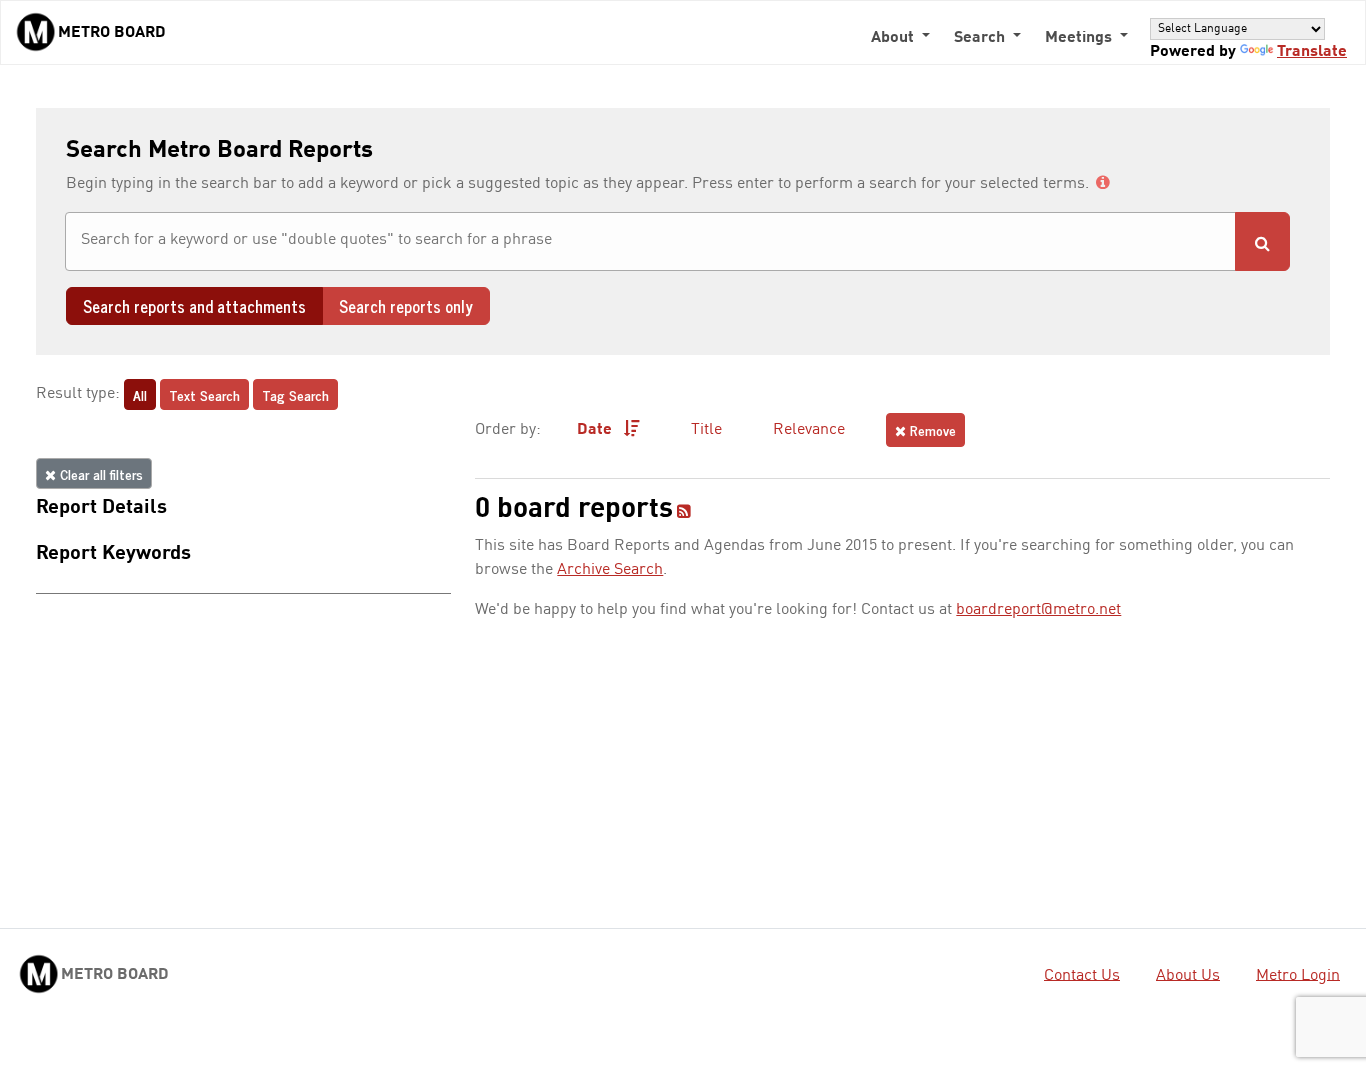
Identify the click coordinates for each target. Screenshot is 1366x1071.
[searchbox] (650, 240)
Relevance (809, 430)
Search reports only (406, 306)
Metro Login (1298, 975)
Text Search (204, 394)
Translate (1312, 52)
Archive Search (610, 570)
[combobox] (650, 241)
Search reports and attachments (194, 306)
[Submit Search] (1262, 241)
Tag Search (295, 394)
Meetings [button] (1080, 38)
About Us (1188, 975)
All (140, 394)
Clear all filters (99, 473)
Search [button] (981, 38)
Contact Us (1082, 975)
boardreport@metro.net (1038, 610)
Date (596, 430)
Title (706, 430)
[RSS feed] (684, 513)
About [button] (894, 38)
